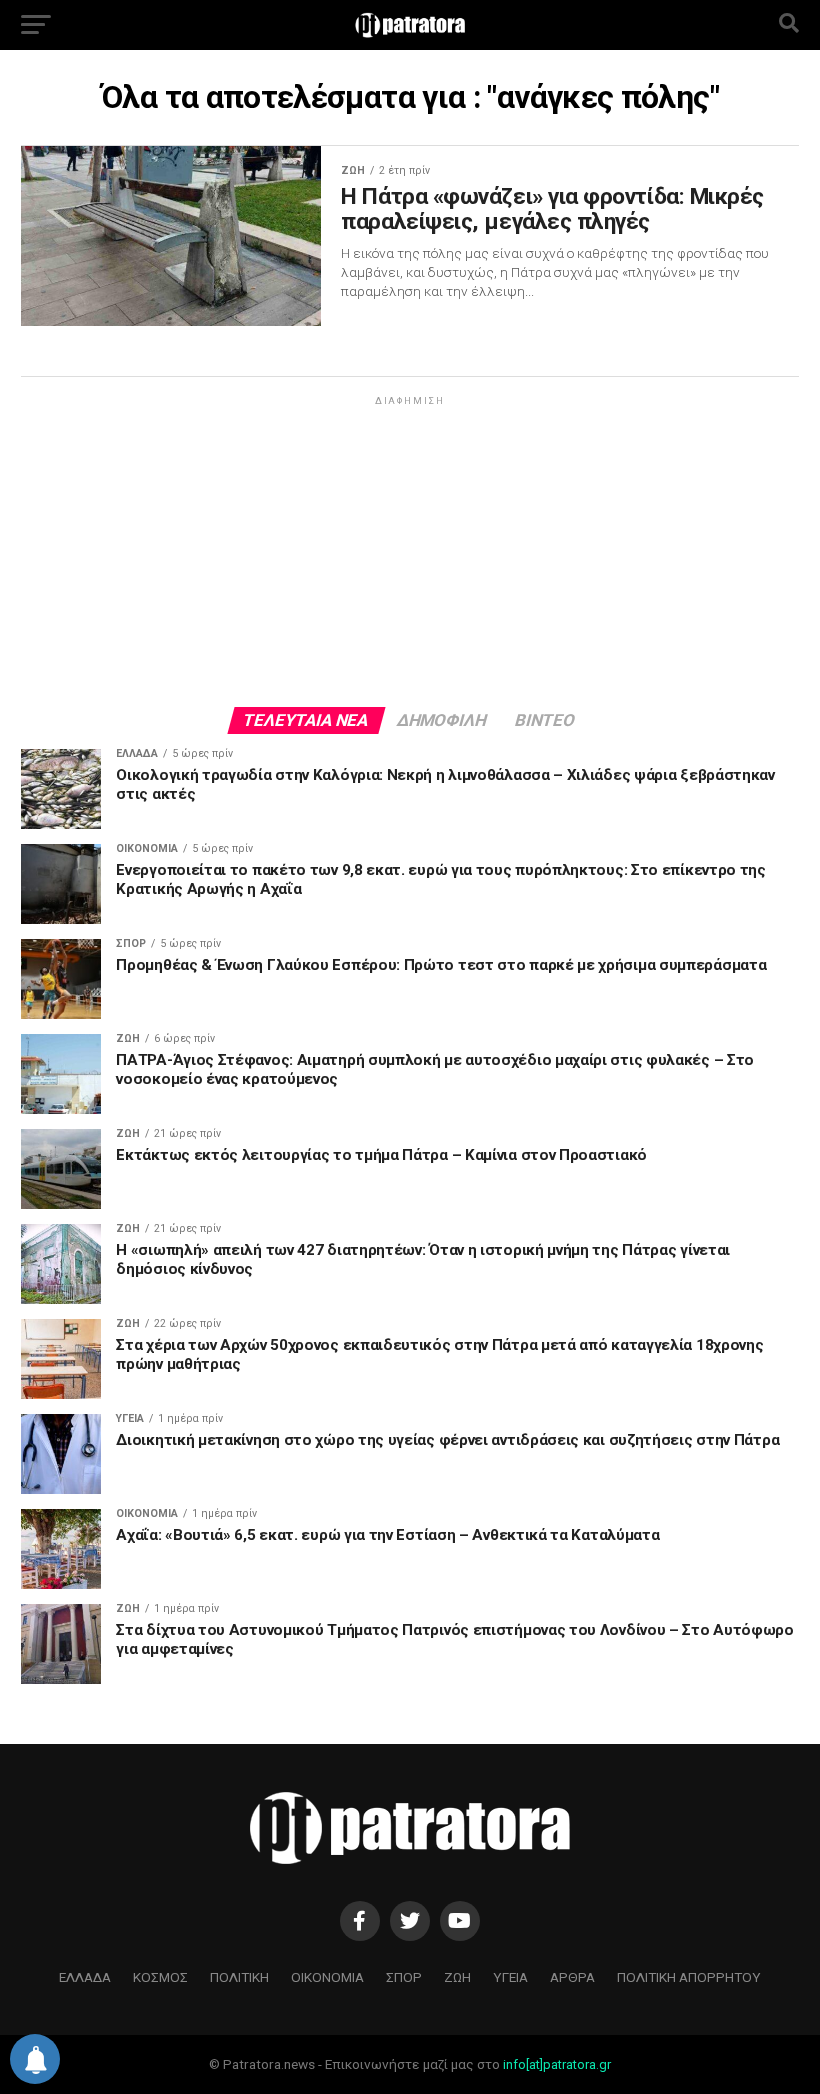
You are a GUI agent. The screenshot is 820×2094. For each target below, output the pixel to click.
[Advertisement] (409, 550)
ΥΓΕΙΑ (510, 1977)
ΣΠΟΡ (404, 1977)
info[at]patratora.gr (557, 2064)
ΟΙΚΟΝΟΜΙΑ (327, 1977)
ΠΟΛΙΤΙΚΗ (239, 1977)
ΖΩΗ (457, 1977)
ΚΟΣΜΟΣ (160, 1977)
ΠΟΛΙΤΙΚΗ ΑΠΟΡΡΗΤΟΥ (689, 1977)
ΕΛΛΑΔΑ (85, 1977)
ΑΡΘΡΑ (572, 1977)
